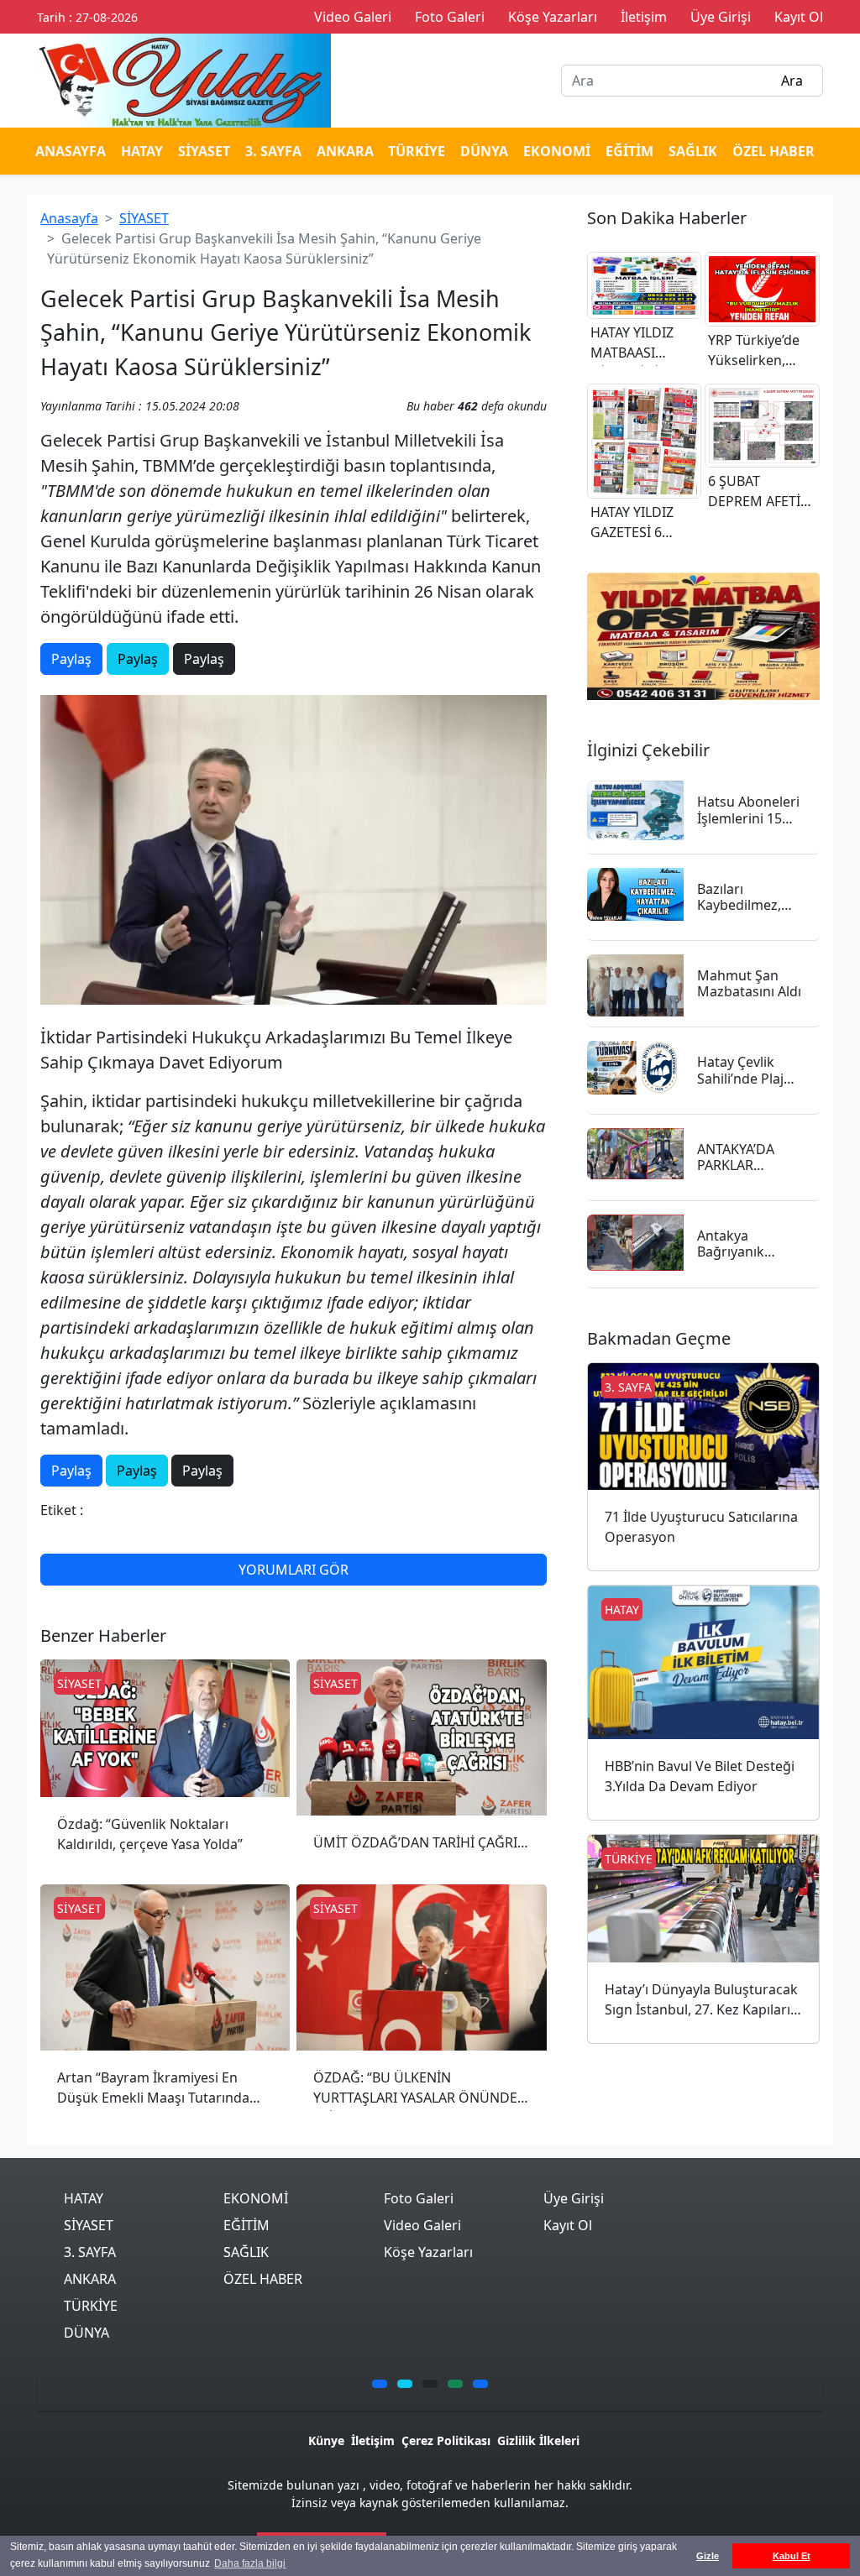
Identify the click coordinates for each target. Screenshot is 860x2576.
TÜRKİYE (417, 151)
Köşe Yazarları (428, 2252)
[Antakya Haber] (184, 79)
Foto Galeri (419, 2198)
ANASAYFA (71, 151)
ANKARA (345, 151)
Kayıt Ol (568, 2225)
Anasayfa (69, 218)
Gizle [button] (708, 2556)
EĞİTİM (629, 151)
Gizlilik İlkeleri (538, 2440)
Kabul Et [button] (792, 2556)
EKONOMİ (557, 151)
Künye (326, 2440)
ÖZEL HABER (773, 151)
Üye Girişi (574, 2198)
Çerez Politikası (446, 2440)
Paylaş (71, 659)
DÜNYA (484, 151)
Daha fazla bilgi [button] (250, 2563)
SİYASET (204, 151)
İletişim (373, 2440)
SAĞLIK (693, 151)
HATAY (142, 151)
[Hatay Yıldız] (703, 637)
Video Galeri (422, 2225)
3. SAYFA (273, 151)
